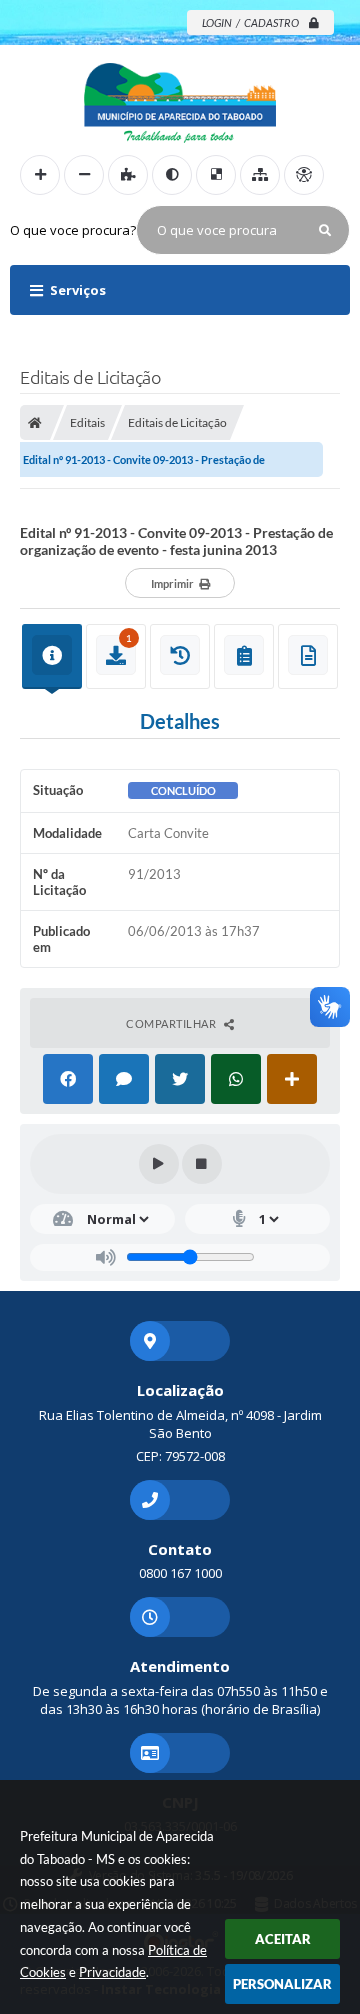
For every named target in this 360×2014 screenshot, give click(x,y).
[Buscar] (325, 230)
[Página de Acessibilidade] (304, 175)
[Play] (159, 1164)
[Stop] (202, 1164)
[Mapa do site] (260, 175)
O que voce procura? (73, 230)
